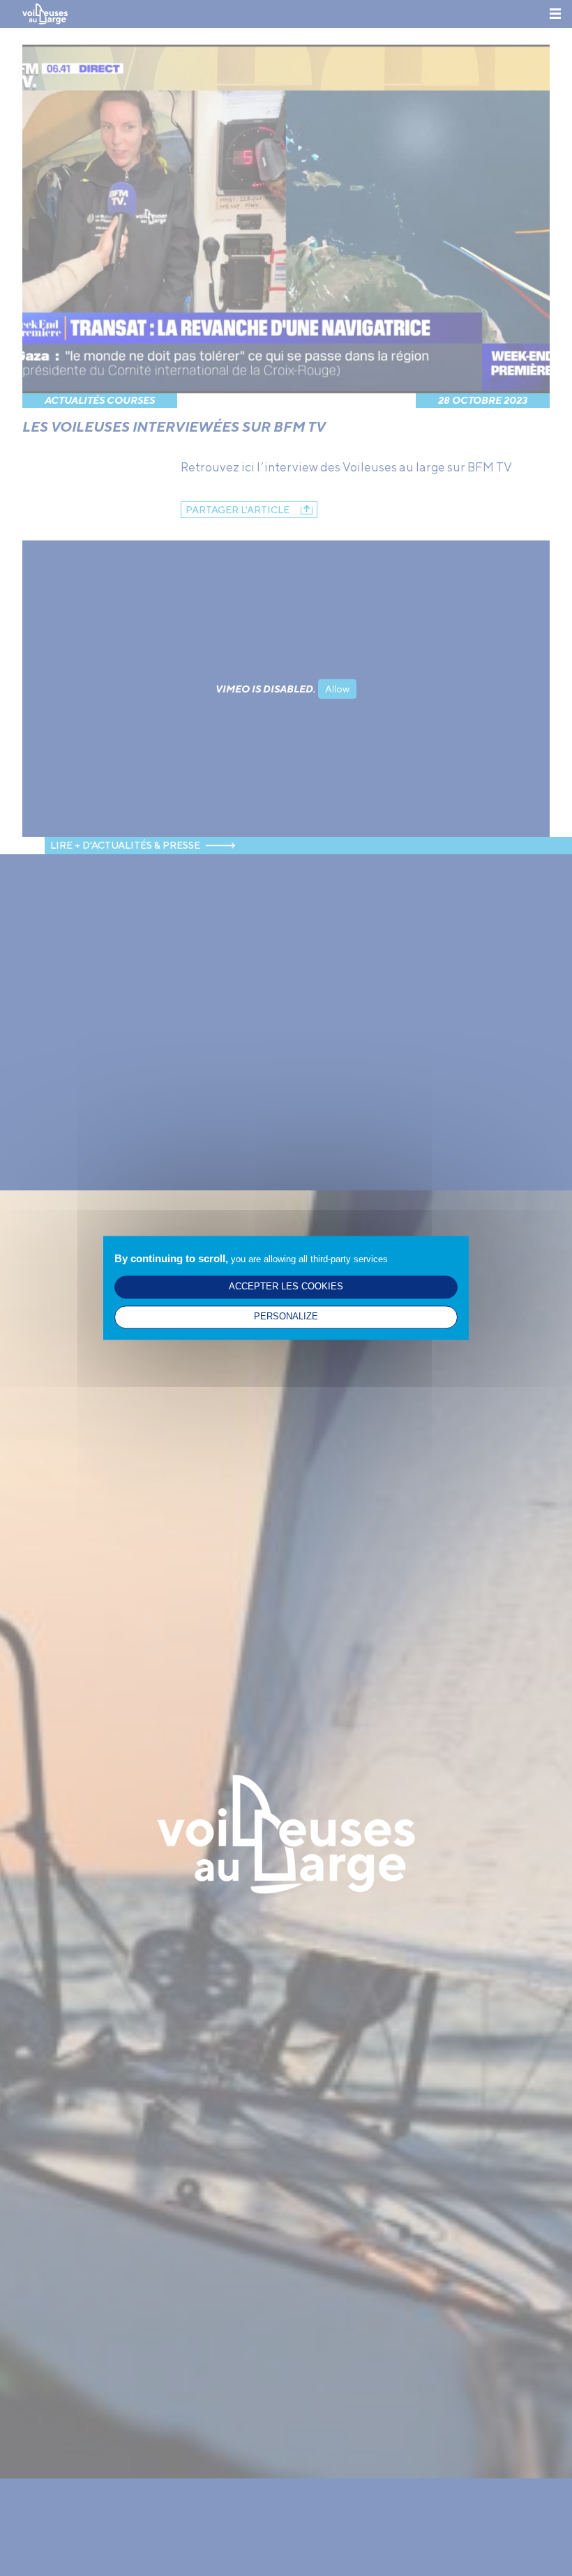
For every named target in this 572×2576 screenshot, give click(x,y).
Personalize (286, 1317)
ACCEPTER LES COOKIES (286, 1287)
